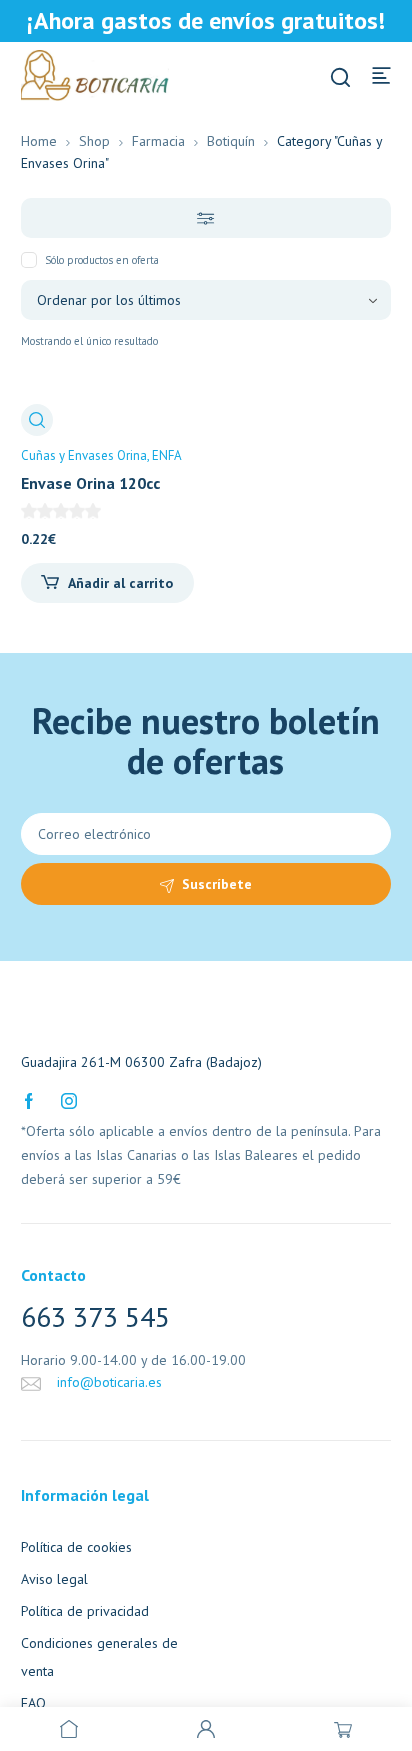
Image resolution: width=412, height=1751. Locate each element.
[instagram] (69, 1099)
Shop (94, 141)
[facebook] (29, 1099)
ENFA (167, 455)
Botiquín (231, 141)
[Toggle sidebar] (206, 218)
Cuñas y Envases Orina (84, 455)
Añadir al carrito (120, 583)
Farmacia (158, 141)
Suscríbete (217, 884)
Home (39, 141)
